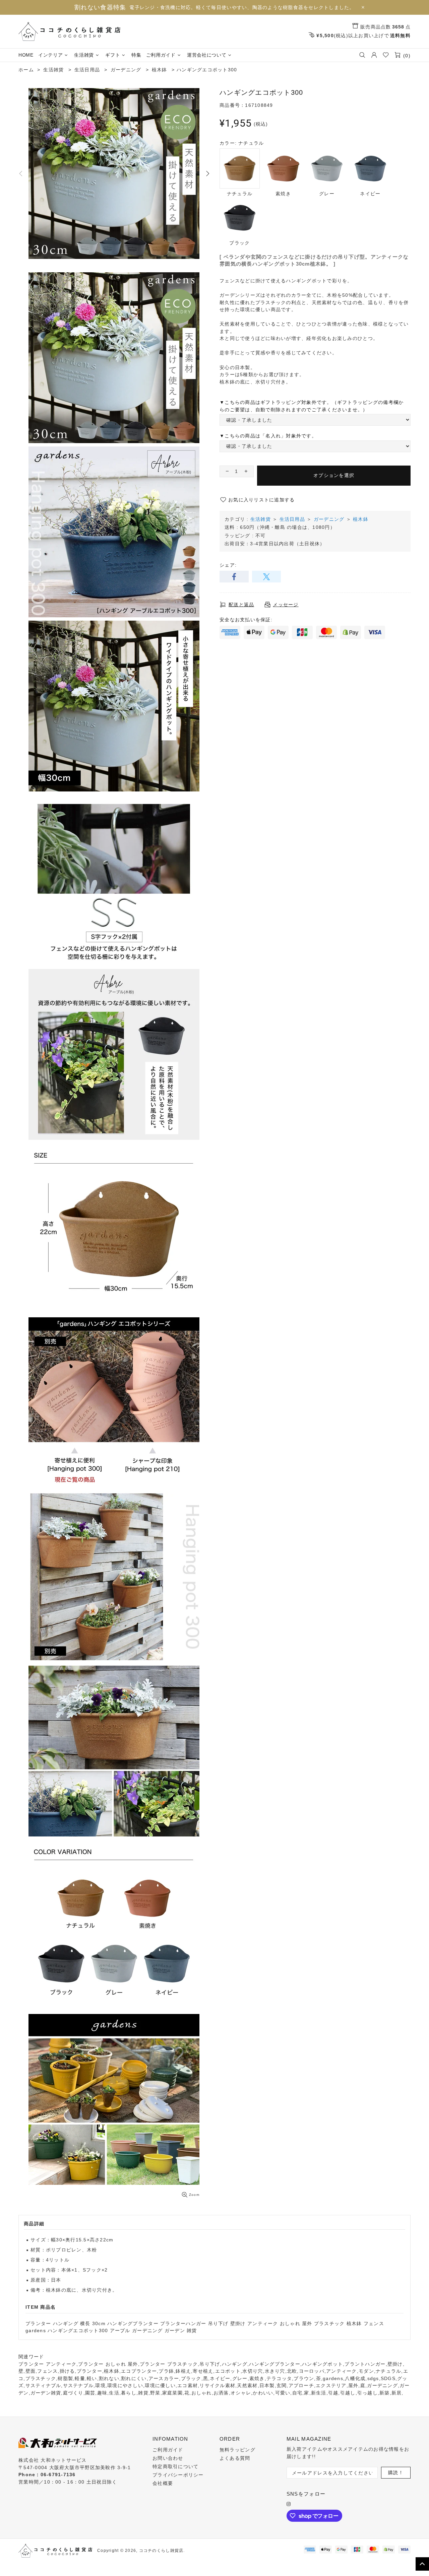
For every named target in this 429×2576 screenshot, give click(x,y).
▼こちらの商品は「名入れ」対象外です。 (268, 436)
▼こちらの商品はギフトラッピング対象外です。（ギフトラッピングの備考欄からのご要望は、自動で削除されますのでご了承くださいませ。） (312, 406)
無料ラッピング (237, 2450)
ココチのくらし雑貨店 (69, 31)
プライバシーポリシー (178, 2475)
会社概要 (163, 2483)
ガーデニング (329, 519)
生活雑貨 (261, 519)
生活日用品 (292, 519)
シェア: (228, 565)
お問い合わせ (168, 2458)
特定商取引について (175, 2466)
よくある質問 (235, 2458)
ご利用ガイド (168, 2450)
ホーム (26, 70)
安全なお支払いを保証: (246, 620)
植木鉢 (361, 519)
